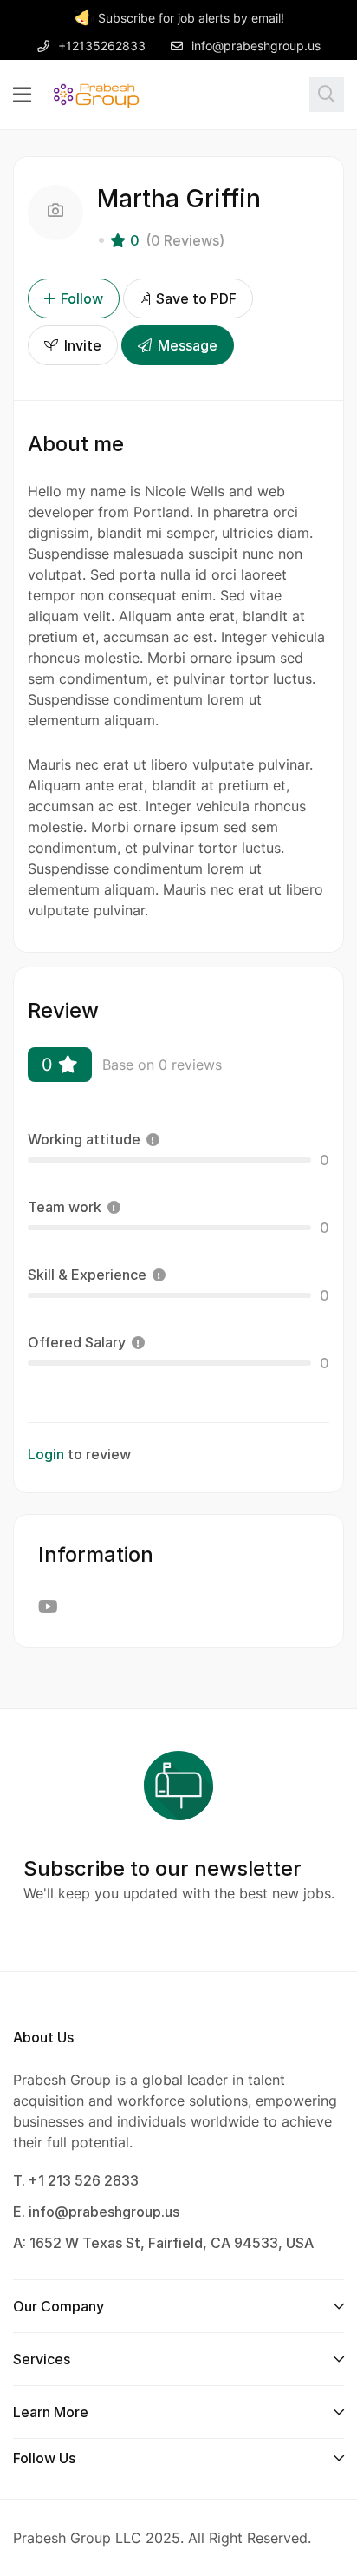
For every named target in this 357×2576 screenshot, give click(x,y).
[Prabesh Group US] (96, 94)
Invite (81, 345)
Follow (82, 298)
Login (46, 1454)
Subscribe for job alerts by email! (191, 18)
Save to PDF (195, 298)
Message (186, 345)
